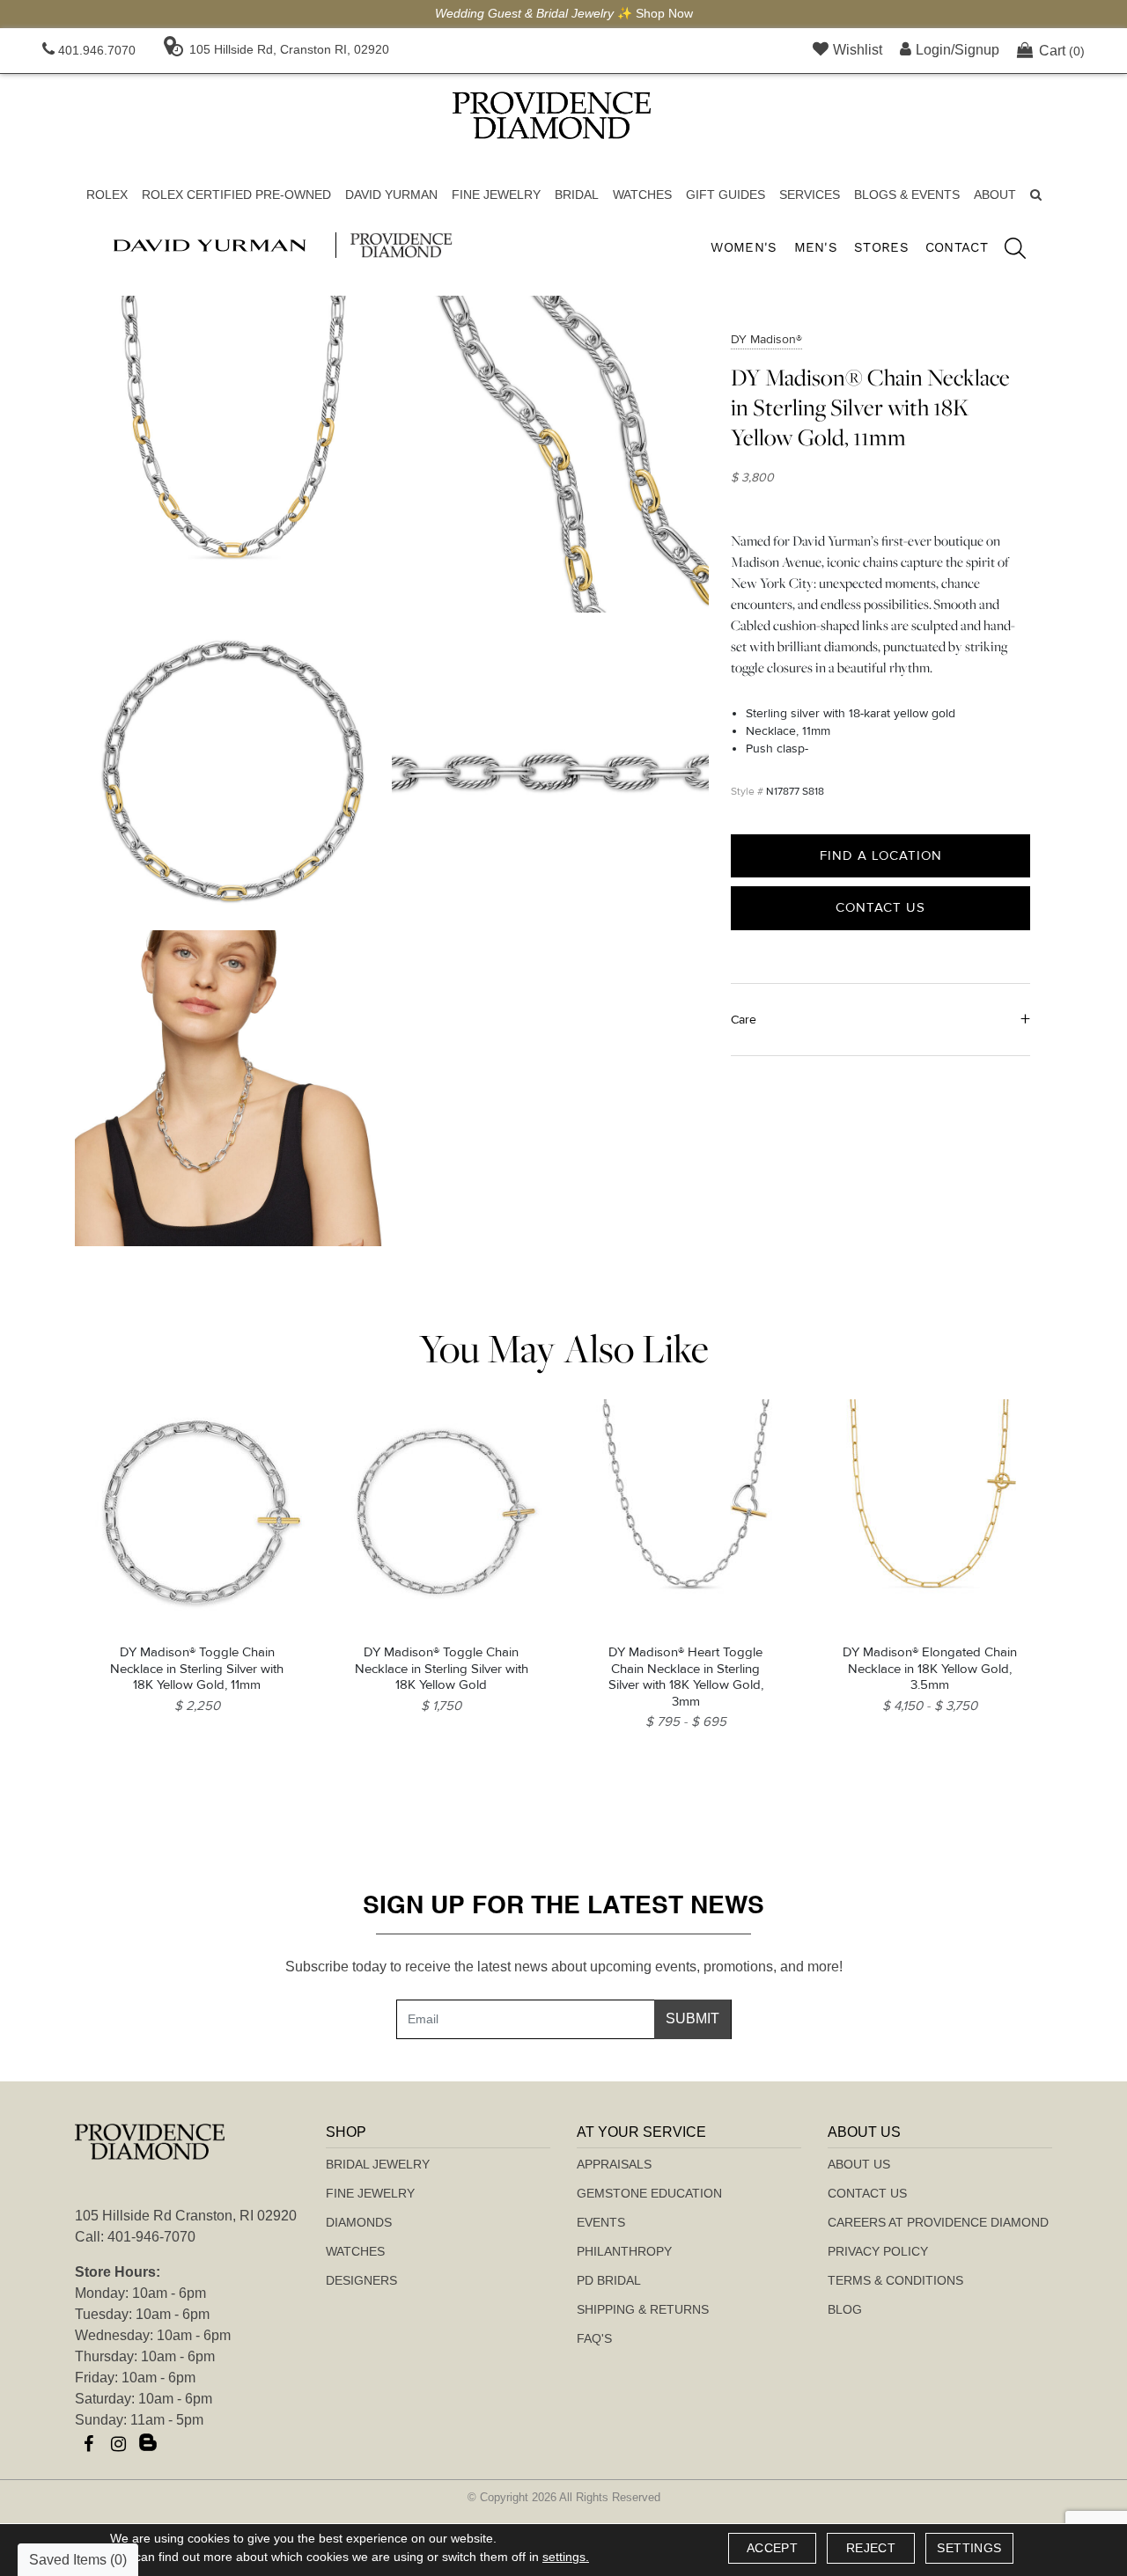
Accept (772, 2548)
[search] (1006, 251)
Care (744, 1019)
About (995, 194)
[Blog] (148, 2444)
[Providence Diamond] (552, 115)
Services (810, 194)
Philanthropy (624, 2251)
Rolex (107, 194)
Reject (871, 2548)
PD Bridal (609, 2280)
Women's (744, 247)
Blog (845, 2309)
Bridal (577, 194)
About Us (859, 2164)
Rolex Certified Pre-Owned (236, 194)
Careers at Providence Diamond (938, 2222)
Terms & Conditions (895, 2280)
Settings (969, 2548)
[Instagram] (118, 2444)
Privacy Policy (878, 2251)
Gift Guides (726, 194)
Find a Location (881, 855)
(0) (1062, 51)
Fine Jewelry (496, 194)
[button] (1036, 195)
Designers (361, 2280)
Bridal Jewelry (378, 2164)
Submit (692, 2018)
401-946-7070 (151, 2237)
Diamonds (359, 2222)
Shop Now (664, 13)
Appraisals (614, 2164)
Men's (816, 247)
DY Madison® (766, 339)
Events (601, 2222)
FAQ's (594, 2338)
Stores (881, 247)
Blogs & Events (907, 194)
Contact (957, 247)
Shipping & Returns (643, 2309)
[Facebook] (88, 2444)
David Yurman (391, 194)
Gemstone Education (649, 2193)
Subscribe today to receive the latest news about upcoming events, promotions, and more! (564, 1967)
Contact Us (880, 907)
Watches (642, 194)
